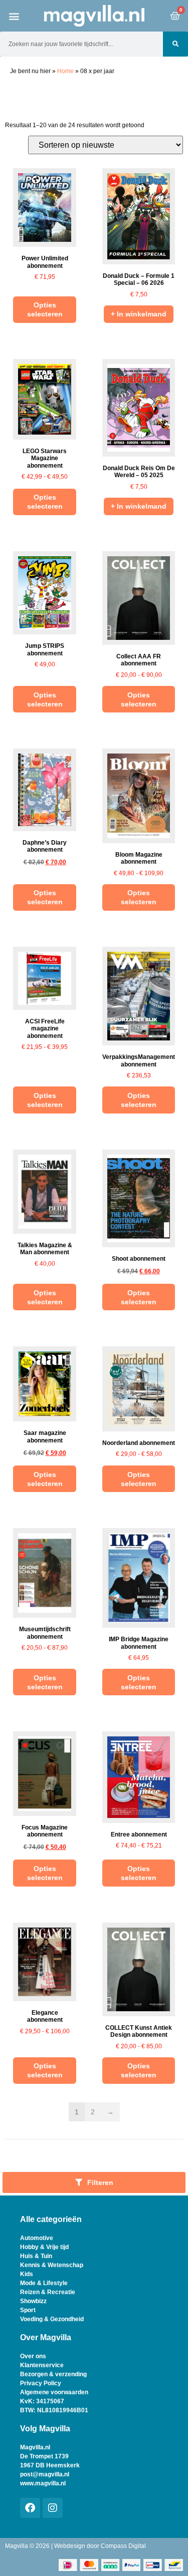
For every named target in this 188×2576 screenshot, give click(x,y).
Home (65, 71)
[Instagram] (53, 2508)
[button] (14, 16)
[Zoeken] (175, 44)
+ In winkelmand (139, 314)
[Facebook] (30, 2508)
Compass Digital (123, 2546)
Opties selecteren (45, 309)
